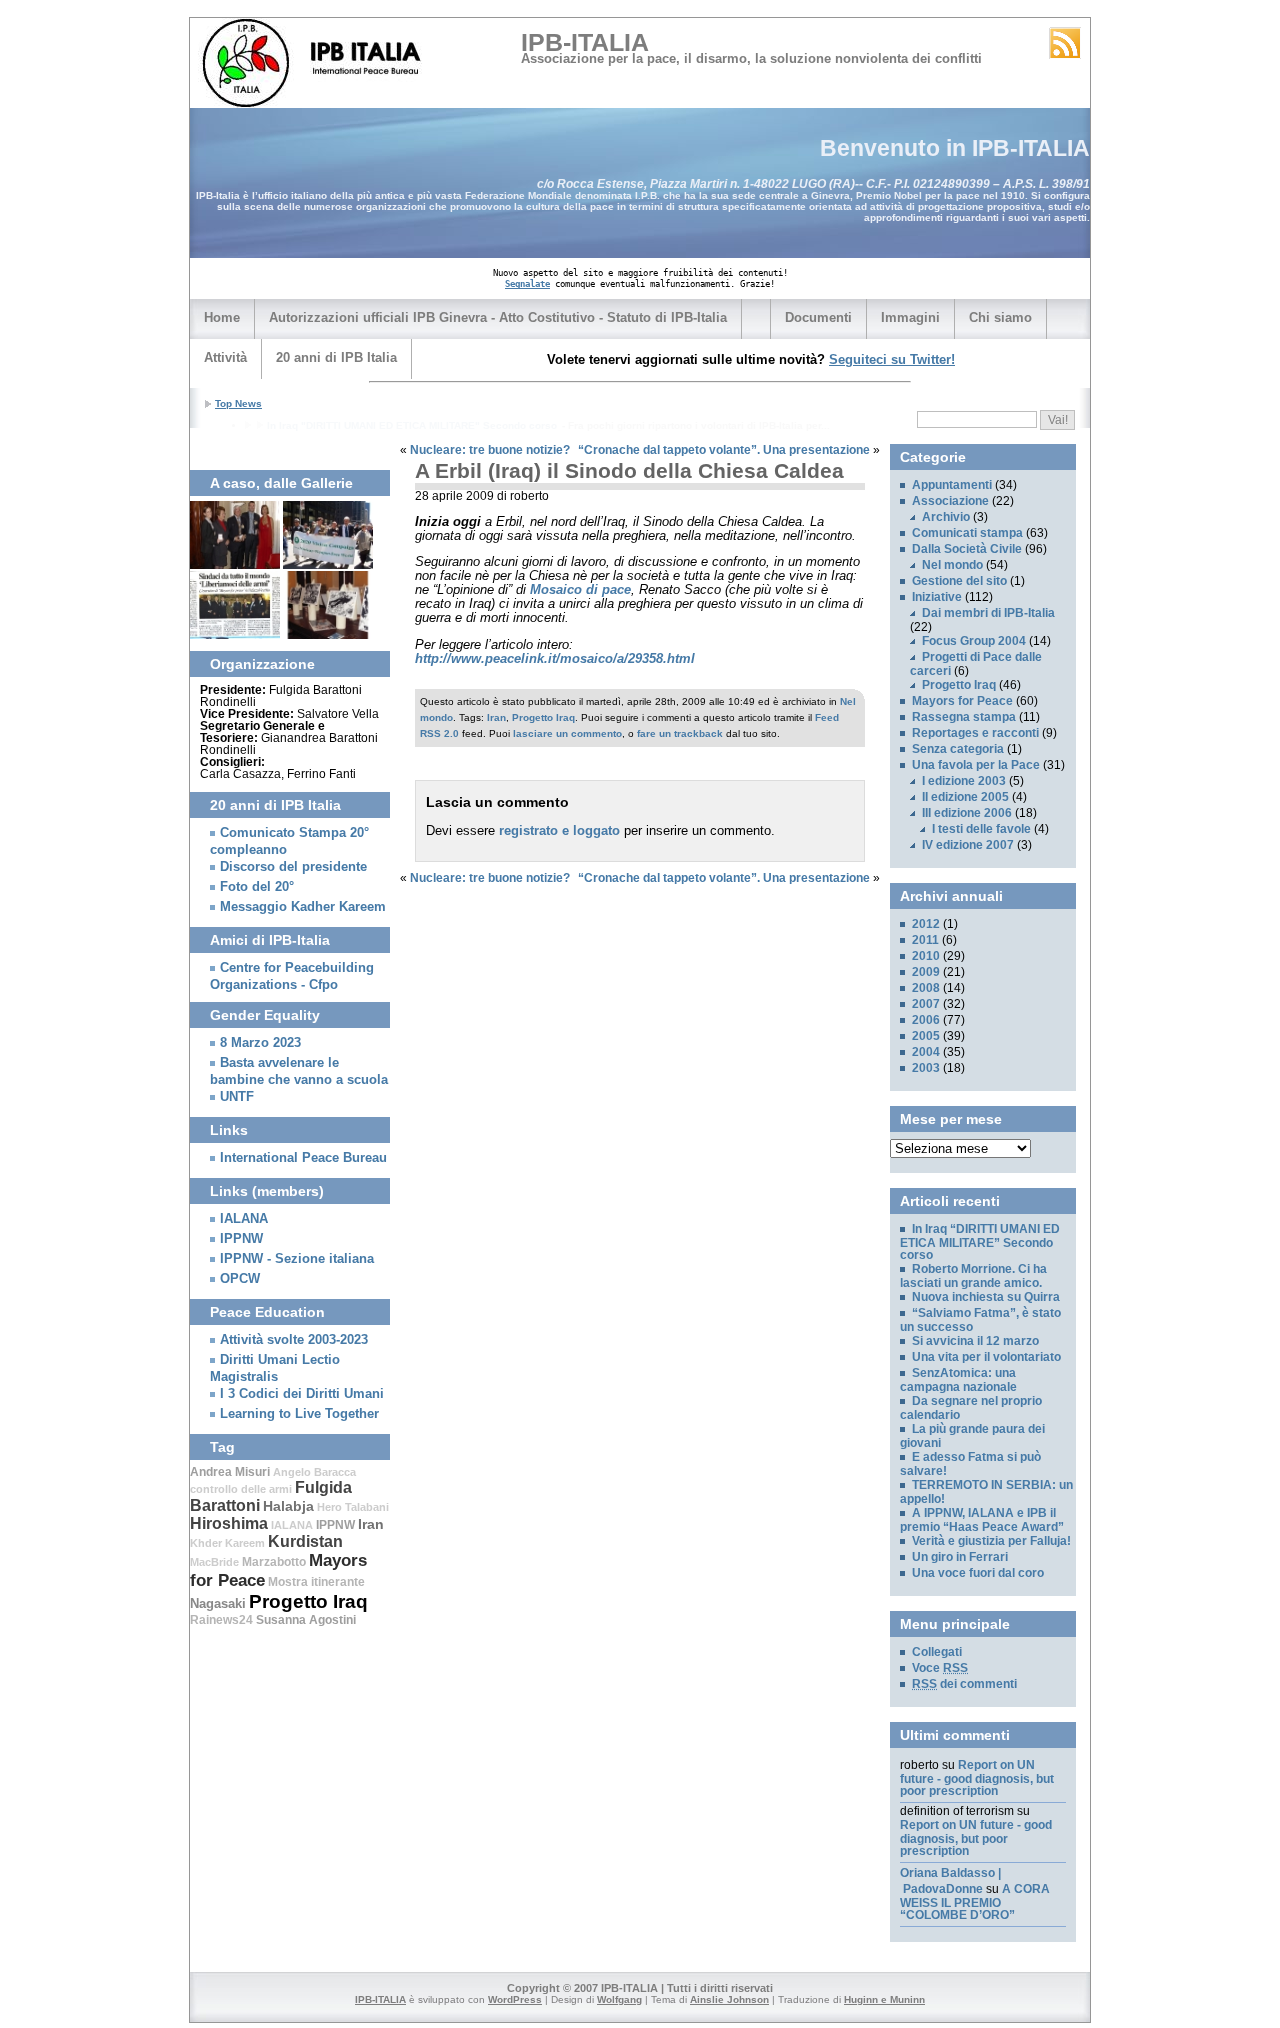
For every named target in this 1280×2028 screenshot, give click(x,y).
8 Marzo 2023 (260, 1043)
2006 (926, 1020)
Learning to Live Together (299, 1414)
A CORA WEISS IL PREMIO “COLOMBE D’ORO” (975, 1902)
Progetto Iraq (543, 717)
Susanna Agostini (306, 1620)
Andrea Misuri (230, 1472)
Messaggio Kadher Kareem (303, 907)
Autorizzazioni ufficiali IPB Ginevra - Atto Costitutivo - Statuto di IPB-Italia (498, 317)
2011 (925, 940)
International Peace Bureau (303, 1158)
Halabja (288, 1506)
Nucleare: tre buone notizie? (490, 450)
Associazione (950, 501)
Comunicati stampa (967, 533)
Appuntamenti (952, 485)
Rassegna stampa (964, 717)
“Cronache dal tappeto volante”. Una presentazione (724, 450)
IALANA (244, 1219)
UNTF (237, 1097)
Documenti (818, 317)
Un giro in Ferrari (960, 1557)
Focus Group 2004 (974, 641)
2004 (926, 1052)
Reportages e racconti (975, 733)
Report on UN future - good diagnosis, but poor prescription (977, 1778)
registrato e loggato (559, 831)
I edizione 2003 (964, 781)
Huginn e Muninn (884, 1999)
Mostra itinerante (316, 1582)
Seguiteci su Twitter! (892, 359)
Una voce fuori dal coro (978, 1573)
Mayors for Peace (962, 701)
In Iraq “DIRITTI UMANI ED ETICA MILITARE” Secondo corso (980, 1242)
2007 (926, 1004)
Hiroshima (229, 1523)
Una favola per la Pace (976, 765)
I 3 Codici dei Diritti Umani (302, 1394)
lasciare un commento (567, 733)
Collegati (937, 1652)
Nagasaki (218, 1603)
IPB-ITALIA (585, 42)
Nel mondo (952, 565)
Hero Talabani (353, 1507)
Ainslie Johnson (729, 1999)
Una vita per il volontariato (986, 1357)
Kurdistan (305, 1541)
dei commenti (964, 1684)
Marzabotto (274, 1562)
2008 (926, 988)
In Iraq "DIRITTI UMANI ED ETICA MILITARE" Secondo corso (412, 425)
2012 (926, 924)
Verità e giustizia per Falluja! (991, 1541)
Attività (225, 357)
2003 (926, 1068)
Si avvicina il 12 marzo (975, 1341)
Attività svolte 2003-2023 (294, 1340)
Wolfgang (619, 1999)
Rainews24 (221, 1620)
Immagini (910, 317)
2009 (926, 972)
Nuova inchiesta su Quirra (986, 1297)
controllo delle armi (241, 1489)
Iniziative (937, 597)
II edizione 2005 (965, 797)
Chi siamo (1000, 317)
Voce (940, 1668)
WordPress (515, 1999)
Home (222, 317)
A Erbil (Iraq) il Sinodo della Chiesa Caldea (629, 470)
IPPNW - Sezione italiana (297, 1259)
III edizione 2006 (967, 813)
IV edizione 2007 (968, 845)
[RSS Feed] (1065, 43)
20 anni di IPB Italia (336, 357)
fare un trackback (680, 733)
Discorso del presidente (293, 867)
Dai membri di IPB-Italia (988, 613)
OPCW (240, 1279)
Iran (496, 717)
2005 (926, 1036)
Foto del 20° (257, 887)
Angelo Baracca (314, 1472)
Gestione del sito (959, 581)
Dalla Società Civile (967, 549)
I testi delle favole (981, 829)
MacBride (214, 1562)
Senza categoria (958, 749)
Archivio (946, 517)
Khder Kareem (227, 1543)
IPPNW (241, 1239)
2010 (926, 956)
